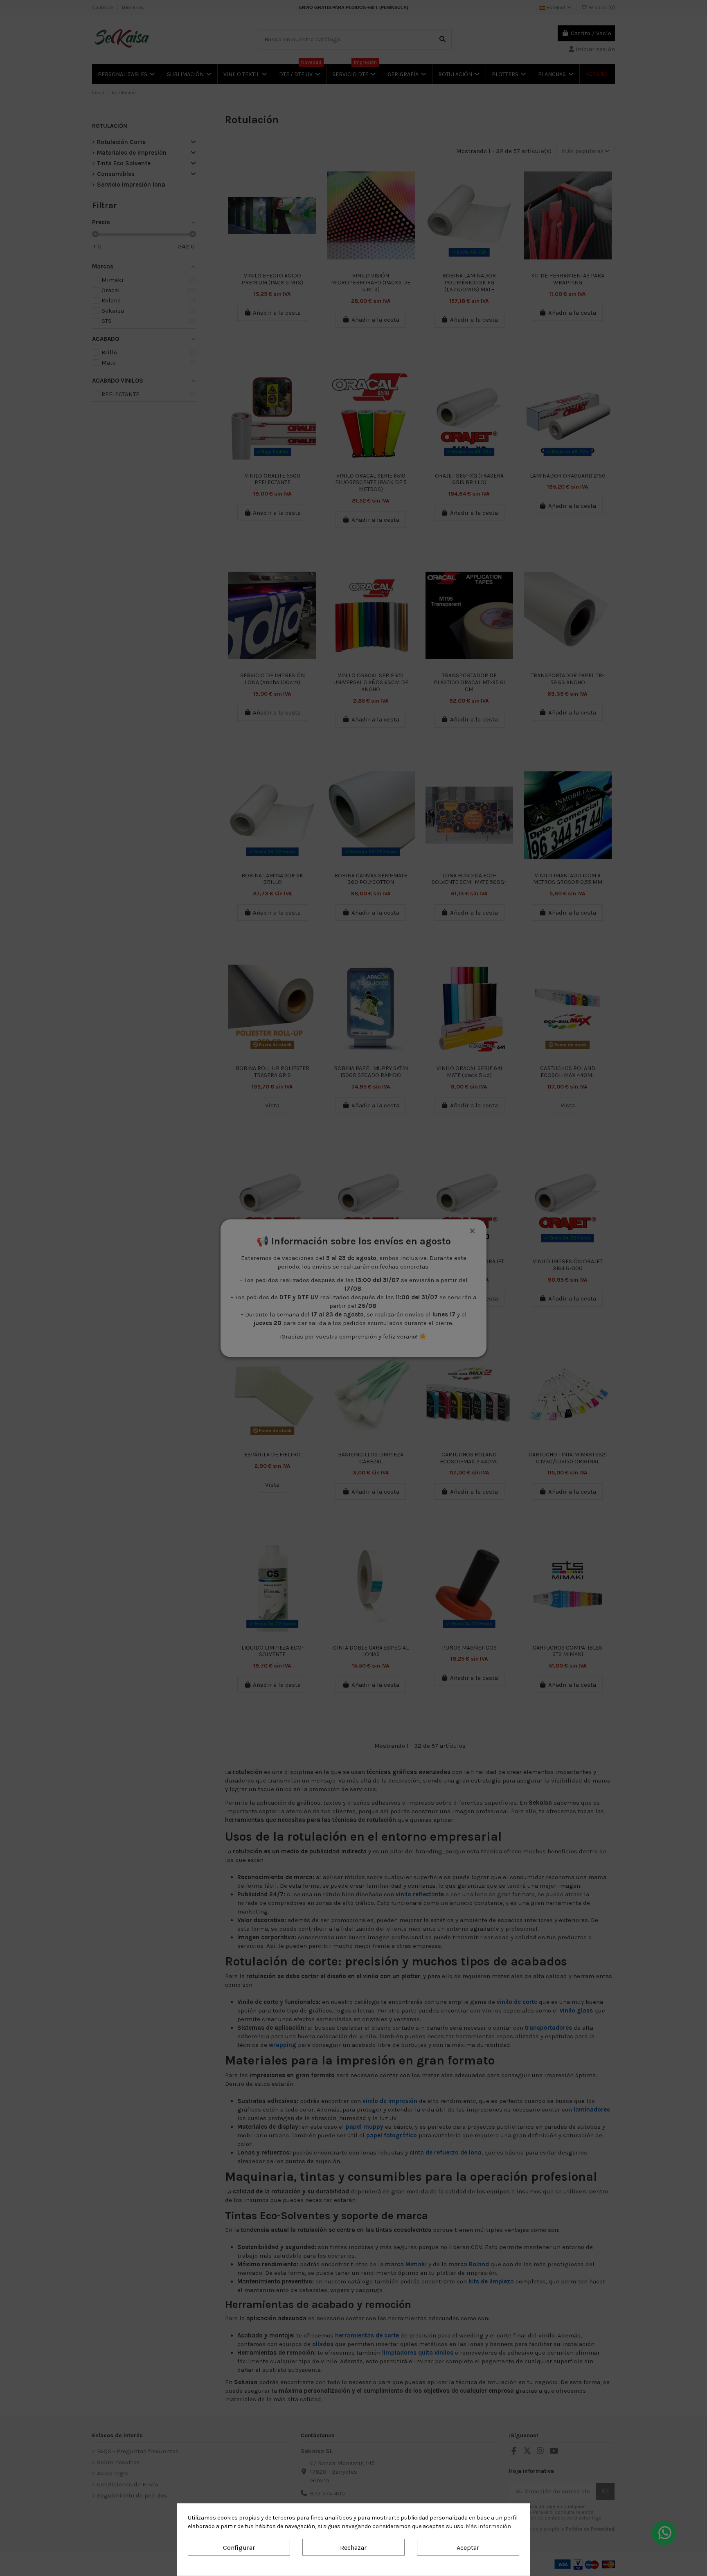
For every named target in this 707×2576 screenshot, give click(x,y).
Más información (488, 2526)
